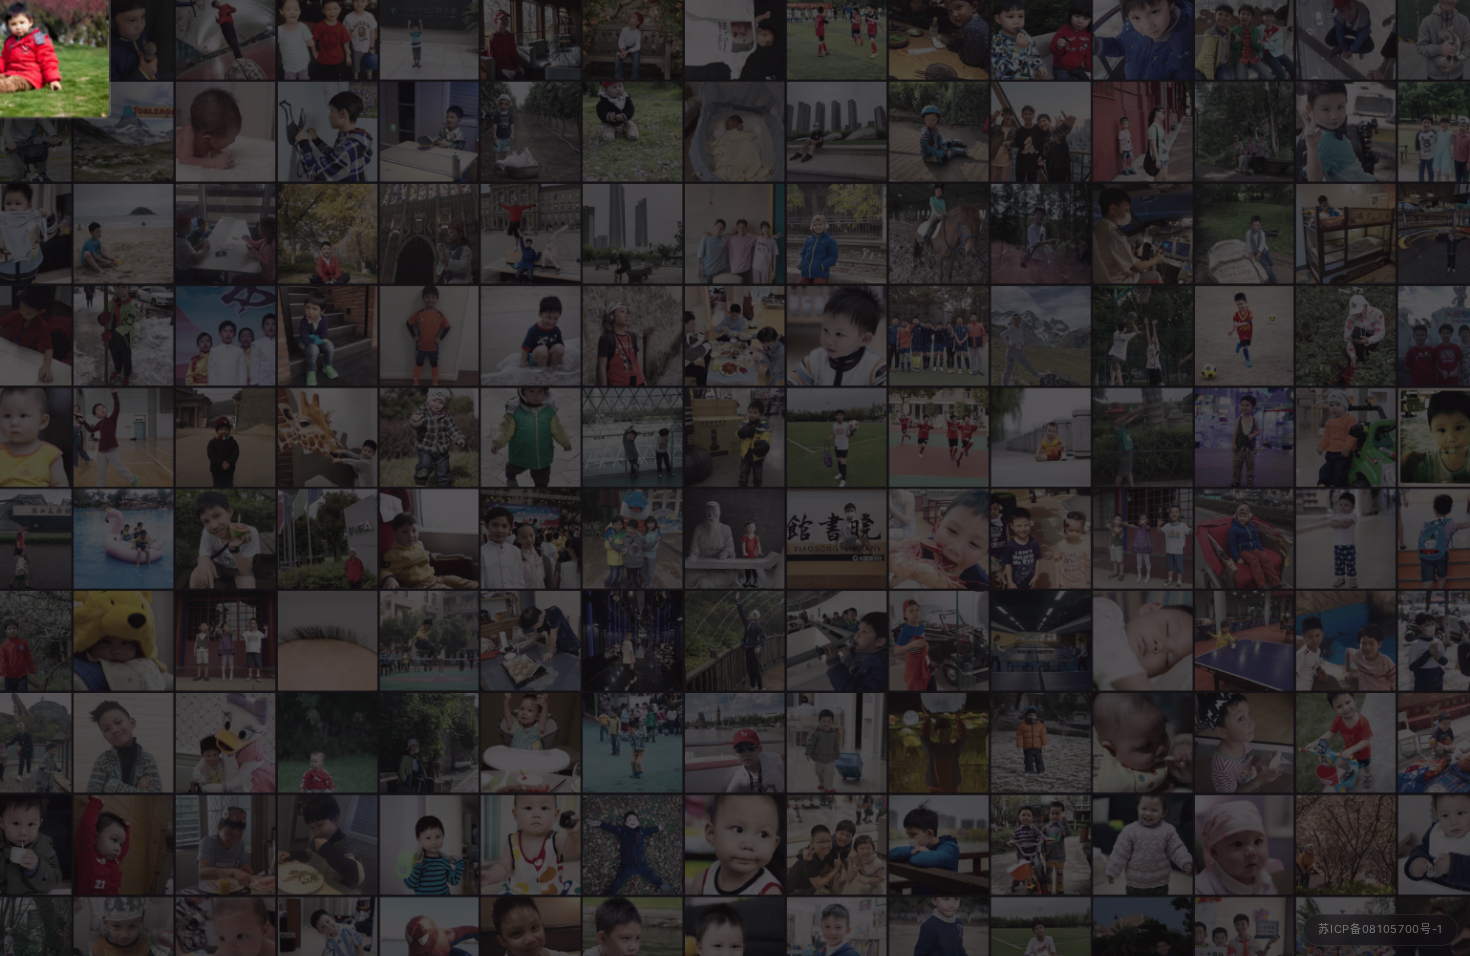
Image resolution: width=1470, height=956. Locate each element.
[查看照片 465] (225, 743)
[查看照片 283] (633, 131)
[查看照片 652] (939, 845)
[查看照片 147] (1244, 335)
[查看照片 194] (939, 539)
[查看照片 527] (123, 437)
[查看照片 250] (327, 641)
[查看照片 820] (1142, 335)
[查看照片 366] (1346, 539)
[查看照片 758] (531, 641)
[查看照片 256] (1142, 743)
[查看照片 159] (225, 641)
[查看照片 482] (1041, 743)
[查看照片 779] (633, 233)
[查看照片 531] (1346, 131)
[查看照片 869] (1041, 335)
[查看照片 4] (531, 539)
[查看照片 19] (1244, 539)
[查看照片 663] (735, 641)
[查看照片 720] (735, 335)
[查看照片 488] (429, 539)
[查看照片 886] (531, 233)
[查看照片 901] (939, 641)
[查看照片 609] (633, 539)
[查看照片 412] (837, 743)
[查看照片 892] (327, 539)
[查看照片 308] (1041, 437)
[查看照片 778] (837, 131)
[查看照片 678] (1041, 641)
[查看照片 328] (327, 743)
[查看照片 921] (735, 743)
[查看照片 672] (939, 743)
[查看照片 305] (531, 845)
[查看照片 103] (1142, 539)
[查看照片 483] (225, 437)
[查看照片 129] (1142, 131)
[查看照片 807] (225, 845)
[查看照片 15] (225, 539)
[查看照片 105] (327, 437)
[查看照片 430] (429, 845)
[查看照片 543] (633, 437)
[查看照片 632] (939, 233)
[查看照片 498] (735, 539)
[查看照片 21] (327, 845)
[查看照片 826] (1346, 335)
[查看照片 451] (531, 131)
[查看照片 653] (429, 743)
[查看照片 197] (1041, 539)
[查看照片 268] (123, 641)
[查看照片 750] (939, 335)
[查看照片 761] (123, 743)
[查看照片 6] (1041, 131)
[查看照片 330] (1346, 437)
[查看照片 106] (429, 131)
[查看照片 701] (837, 233)
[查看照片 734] (735, 437)
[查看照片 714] (1346, 845)
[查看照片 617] (1346, 233)
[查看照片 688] (939, 437)
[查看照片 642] (1346, 641)
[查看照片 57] (123, 539)
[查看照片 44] (1244, 233)
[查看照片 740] (1041, 845)
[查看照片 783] (1142, 233)
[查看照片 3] (225, 335)
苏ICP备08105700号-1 (1380, 929)
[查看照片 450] (1346, 743)
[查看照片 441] (1244, 437)
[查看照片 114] (1244, 743)
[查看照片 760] (837, 641)
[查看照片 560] (123, 233)
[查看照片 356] (531, 437)
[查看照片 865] (123, 131)
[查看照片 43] (429, 233)
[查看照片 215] (735, 131)
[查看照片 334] (429, 437)
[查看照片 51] (429, 335)
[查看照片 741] (939, 131)
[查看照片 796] (327, 131)
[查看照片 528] (327, 335)
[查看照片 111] (633, 845)
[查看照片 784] (837, 437)
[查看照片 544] (1244, 641)
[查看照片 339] (1142, 845)
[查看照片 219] (225, 131)
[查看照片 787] (837, 539)
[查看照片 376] (531, 743)
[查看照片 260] (1244, 845)
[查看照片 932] (429, 641)
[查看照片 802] (735, 233)
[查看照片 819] (1041, 233)
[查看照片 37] (225, 233)
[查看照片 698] (327, 233)
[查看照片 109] (633, 743)
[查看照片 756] (837, 845)
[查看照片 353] (837, 335)
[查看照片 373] (735, 845)
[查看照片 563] (1142, 437)
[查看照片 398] (123, 845)
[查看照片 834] (1244, 131)
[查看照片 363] (1142, 641)
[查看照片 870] (633, 335)
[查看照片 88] (531, 335)
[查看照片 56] (123, 335)
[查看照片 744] (633, 641)
